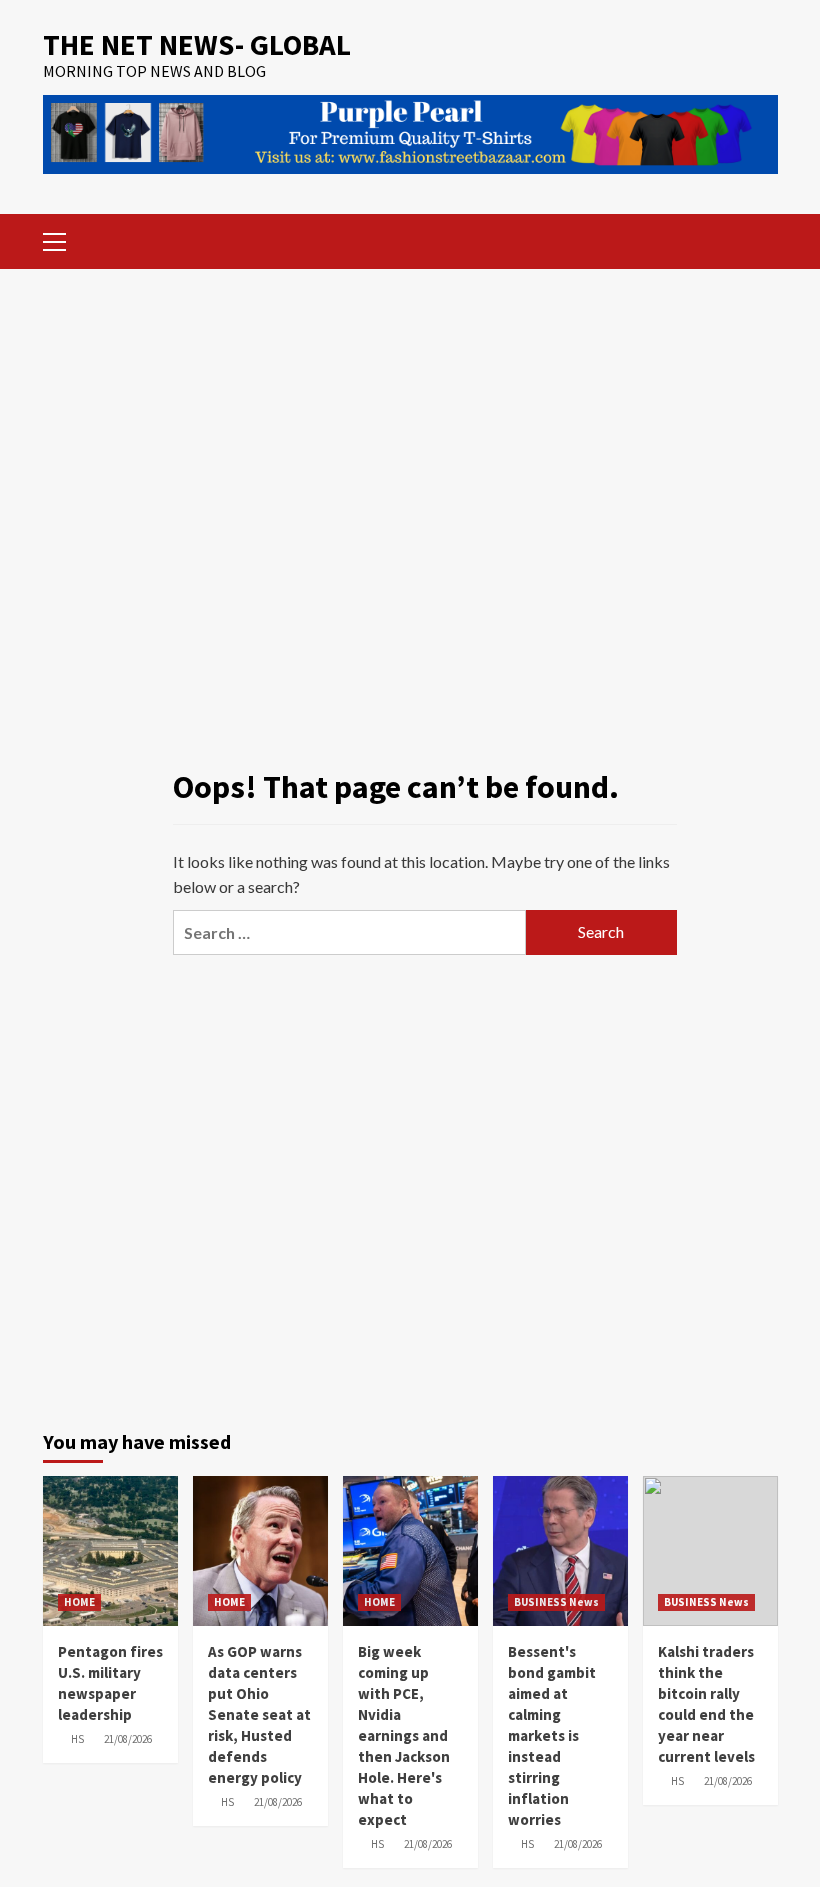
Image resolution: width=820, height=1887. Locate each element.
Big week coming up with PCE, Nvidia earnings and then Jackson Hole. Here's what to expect (404, 1735)
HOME (79, 1602)
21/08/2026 (128, 1739)
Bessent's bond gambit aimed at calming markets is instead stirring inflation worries (552, 1735)
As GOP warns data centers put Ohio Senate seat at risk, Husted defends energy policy (259, 1714)
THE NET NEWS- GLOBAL (197, 44)
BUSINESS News (556, 1602)
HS (77, 1739)
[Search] (755, 238)
